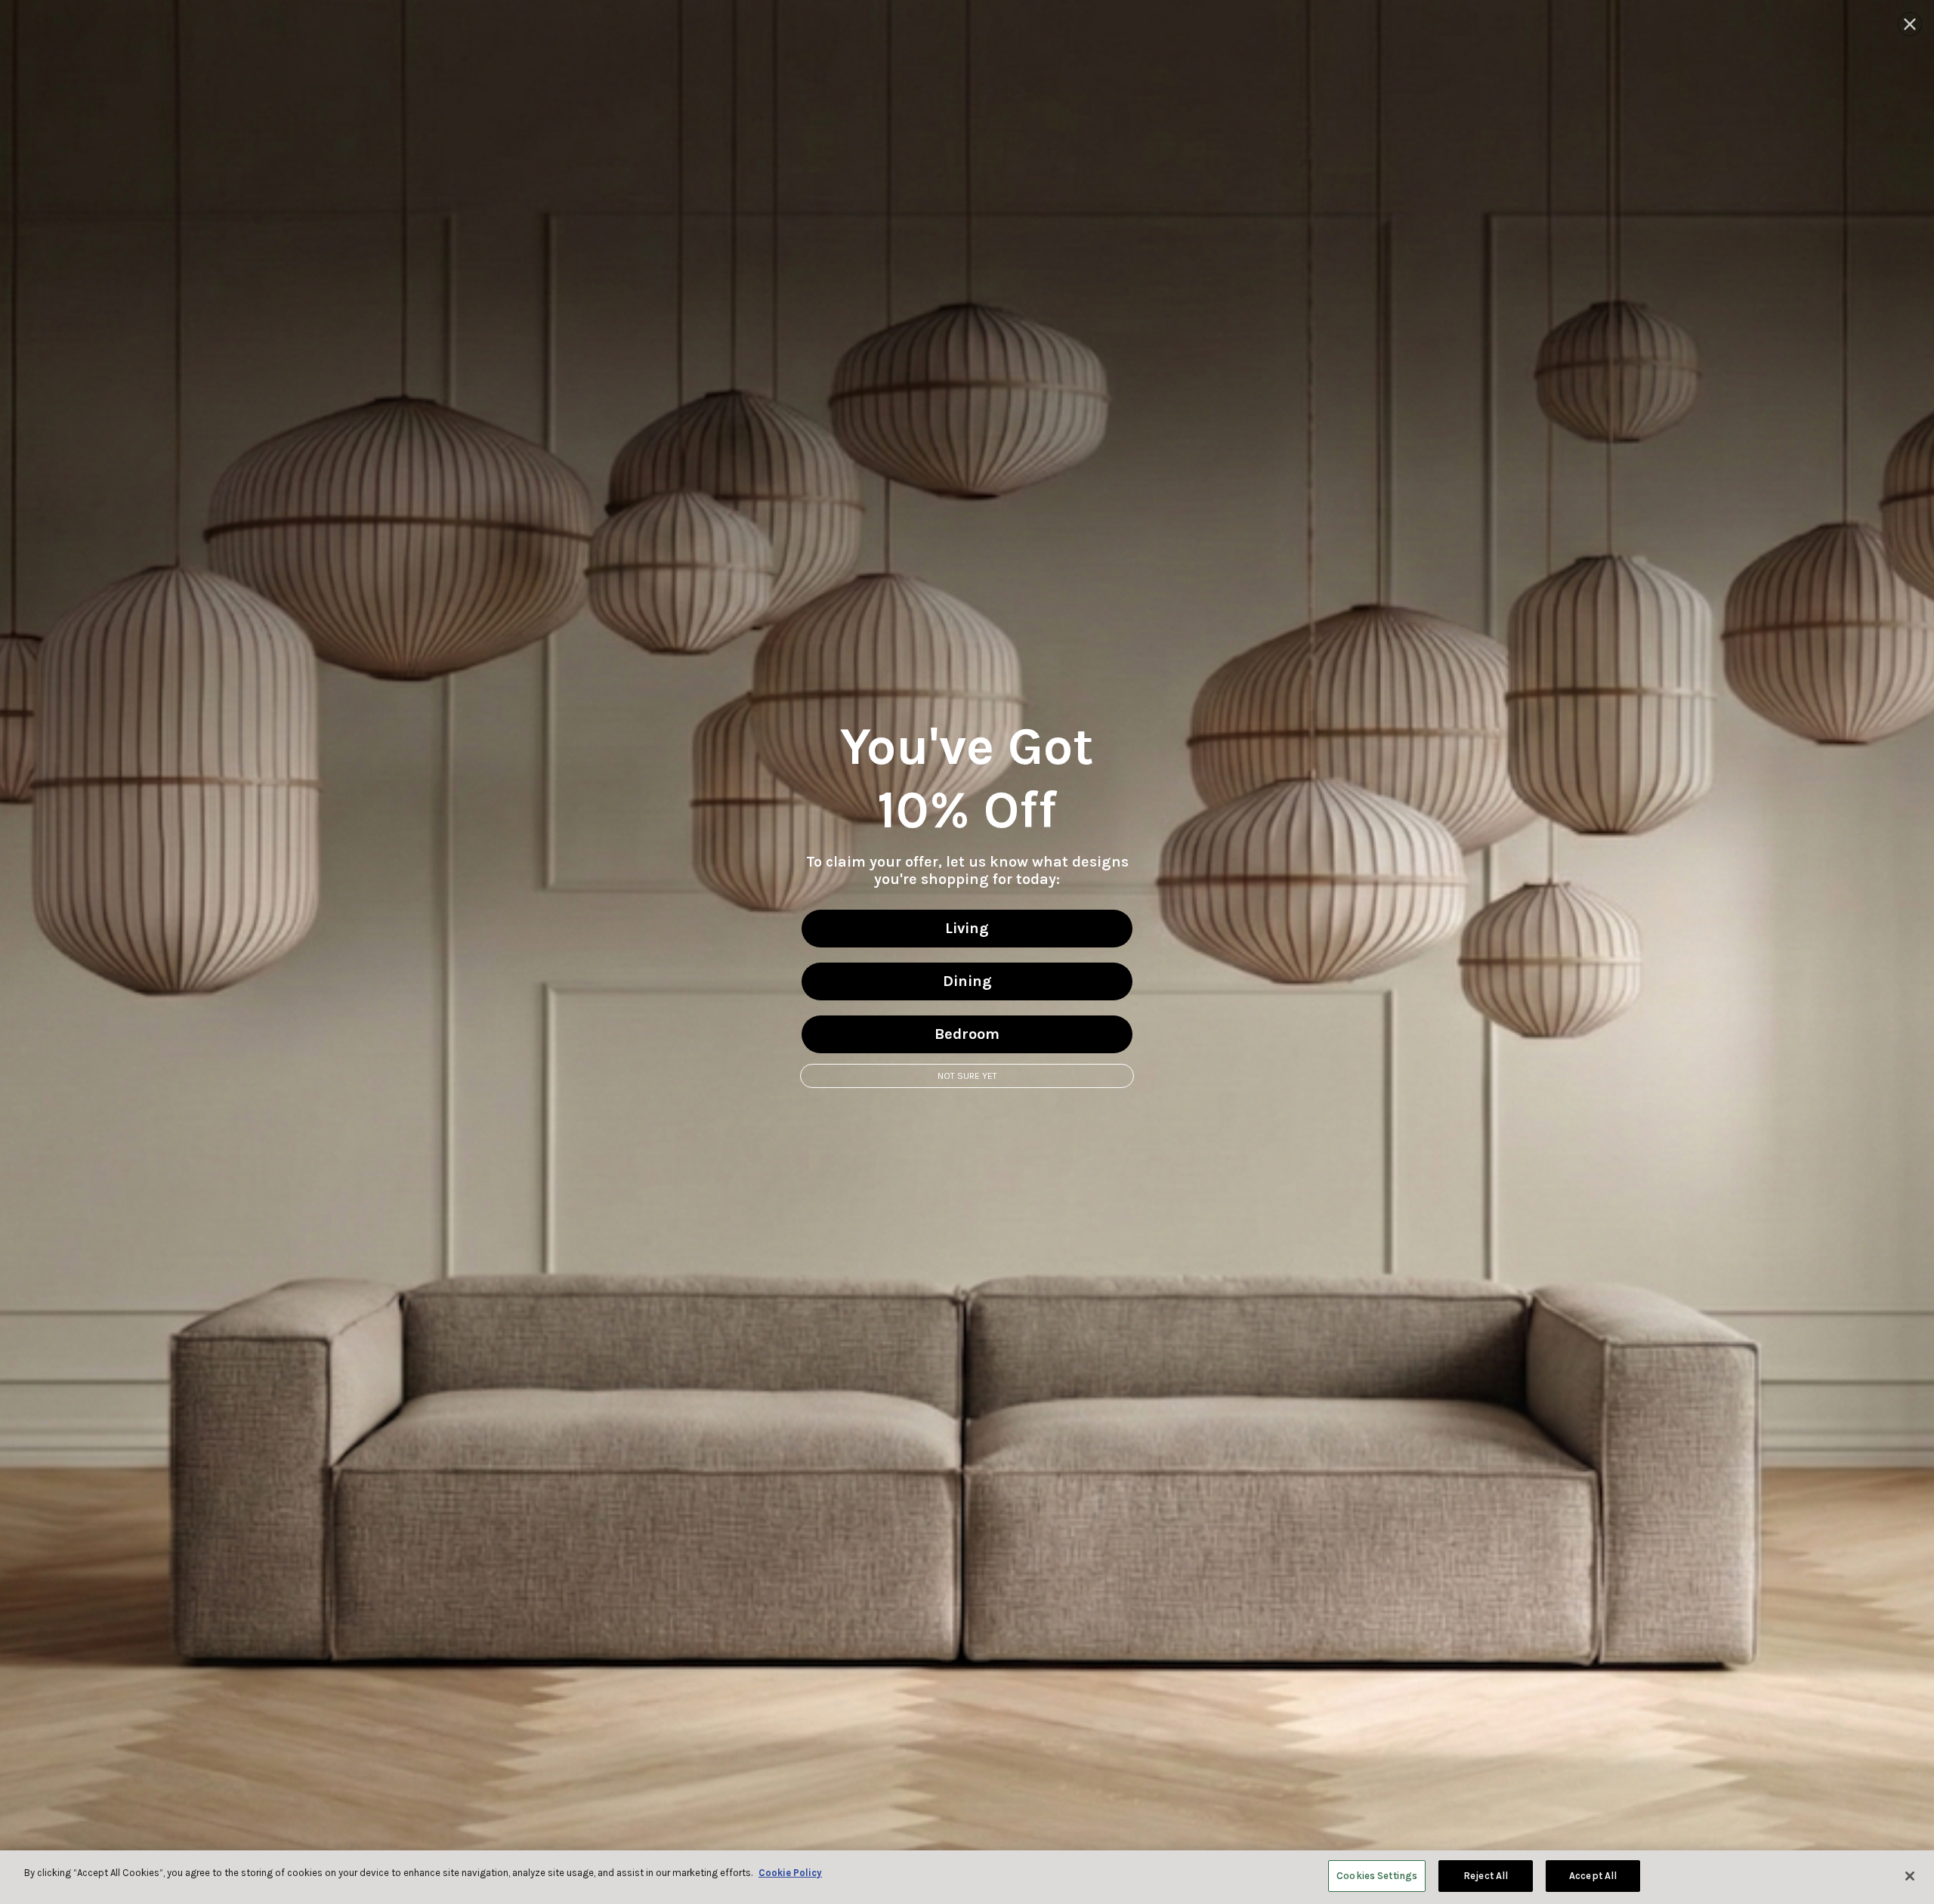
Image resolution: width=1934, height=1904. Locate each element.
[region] (967, 1877)
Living (967, 928)
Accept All (1593, 1876)
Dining (967, 981)
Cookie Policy (790, 1873)
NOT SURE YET (967, 1076)
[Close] (1910, 1876)
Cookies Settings (1377, 1876)
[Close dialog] (1910, 24)
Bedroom (967, 1034)
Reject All (1486, 1876)
